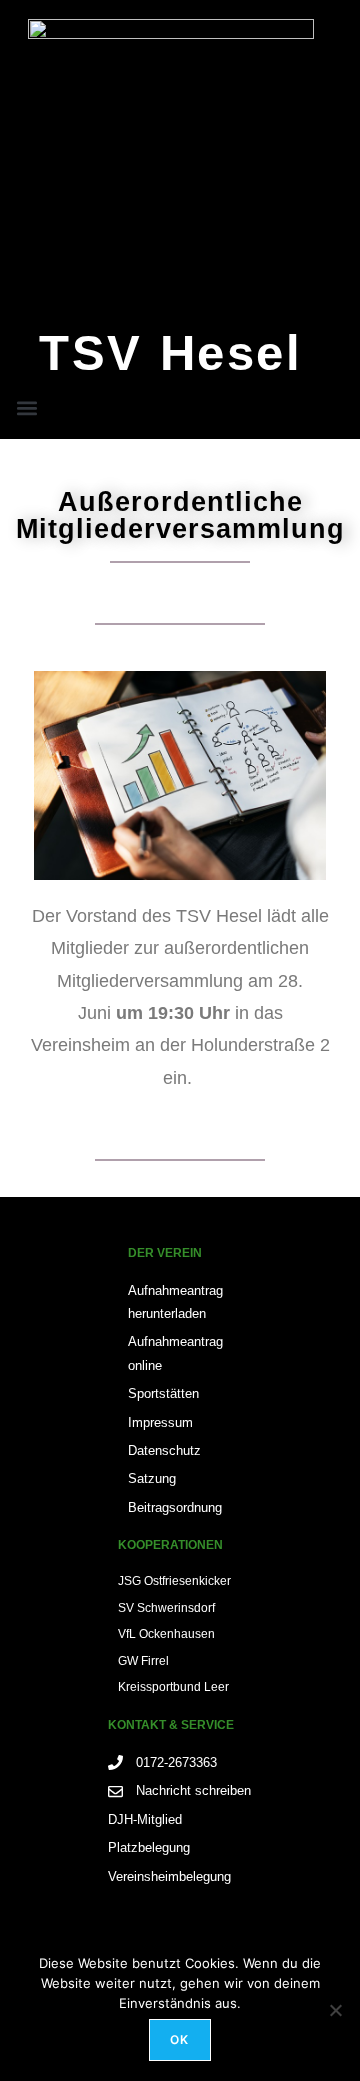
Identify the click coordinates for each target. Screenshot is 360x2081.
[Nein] (335, 2010)
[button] (27, 407)
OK (179, 2039)
